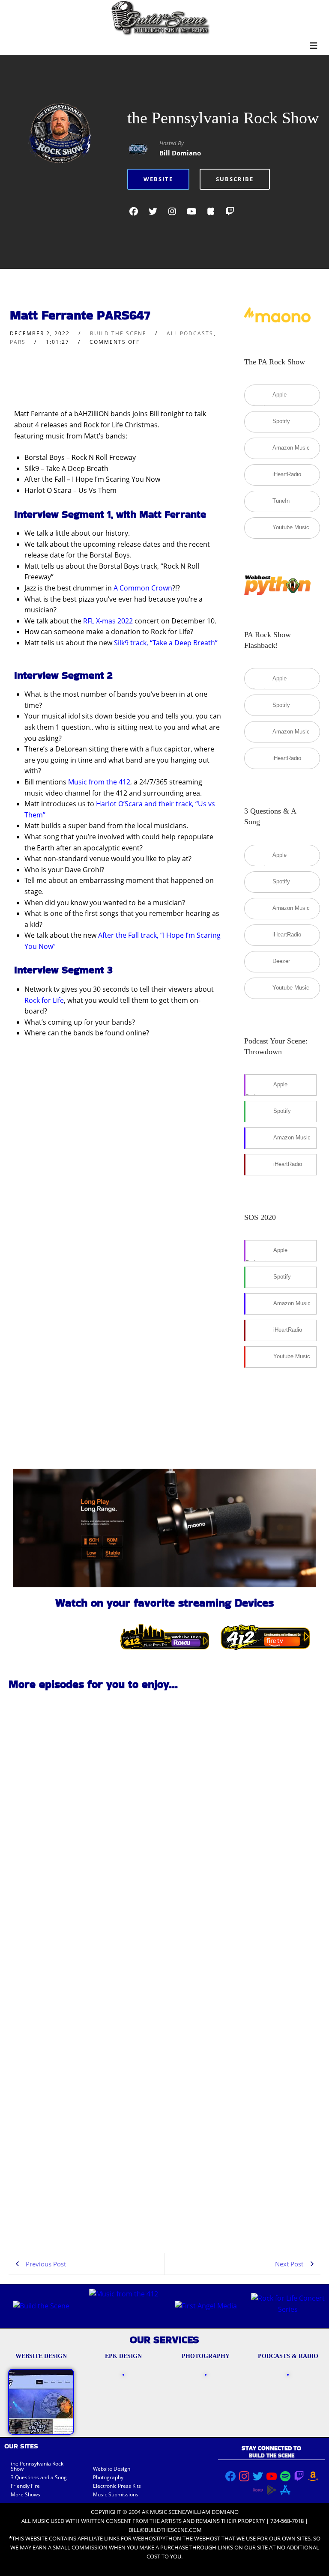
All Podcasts (190, 333)
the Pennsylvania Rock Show (223, 118)
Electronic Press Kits (117, 2486)
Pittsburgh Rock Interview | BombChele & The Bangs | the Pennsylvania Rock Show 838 (83, 2083)
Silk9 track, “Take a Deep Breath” (166, 643)
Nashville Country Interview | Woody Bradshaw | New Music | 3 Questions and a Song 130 (85, 1947)
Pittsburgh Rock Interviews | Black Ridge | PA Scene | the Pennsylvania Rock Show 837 (82, 2219)
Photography (108, 2477)
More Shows (25, 2494)
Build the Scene (118, 333)
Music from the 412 (99, 782)
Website (158, 179)
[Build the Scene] (160, 18)
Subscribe (235, 179)
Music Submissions (116, 2494)
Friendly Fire (25, 2486)
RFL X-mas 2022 (108, 621)
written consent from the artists (131, 2521)
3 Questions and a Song (39, 2477)
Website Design (112, 2469)
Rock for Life (44, 1000)
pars (18, 342)
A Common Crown (143, 588)
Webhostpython (157, 2538)
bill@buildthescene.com (165, 2530)
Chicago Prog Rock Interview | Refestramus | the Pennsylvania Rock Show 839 (82, 1811)
